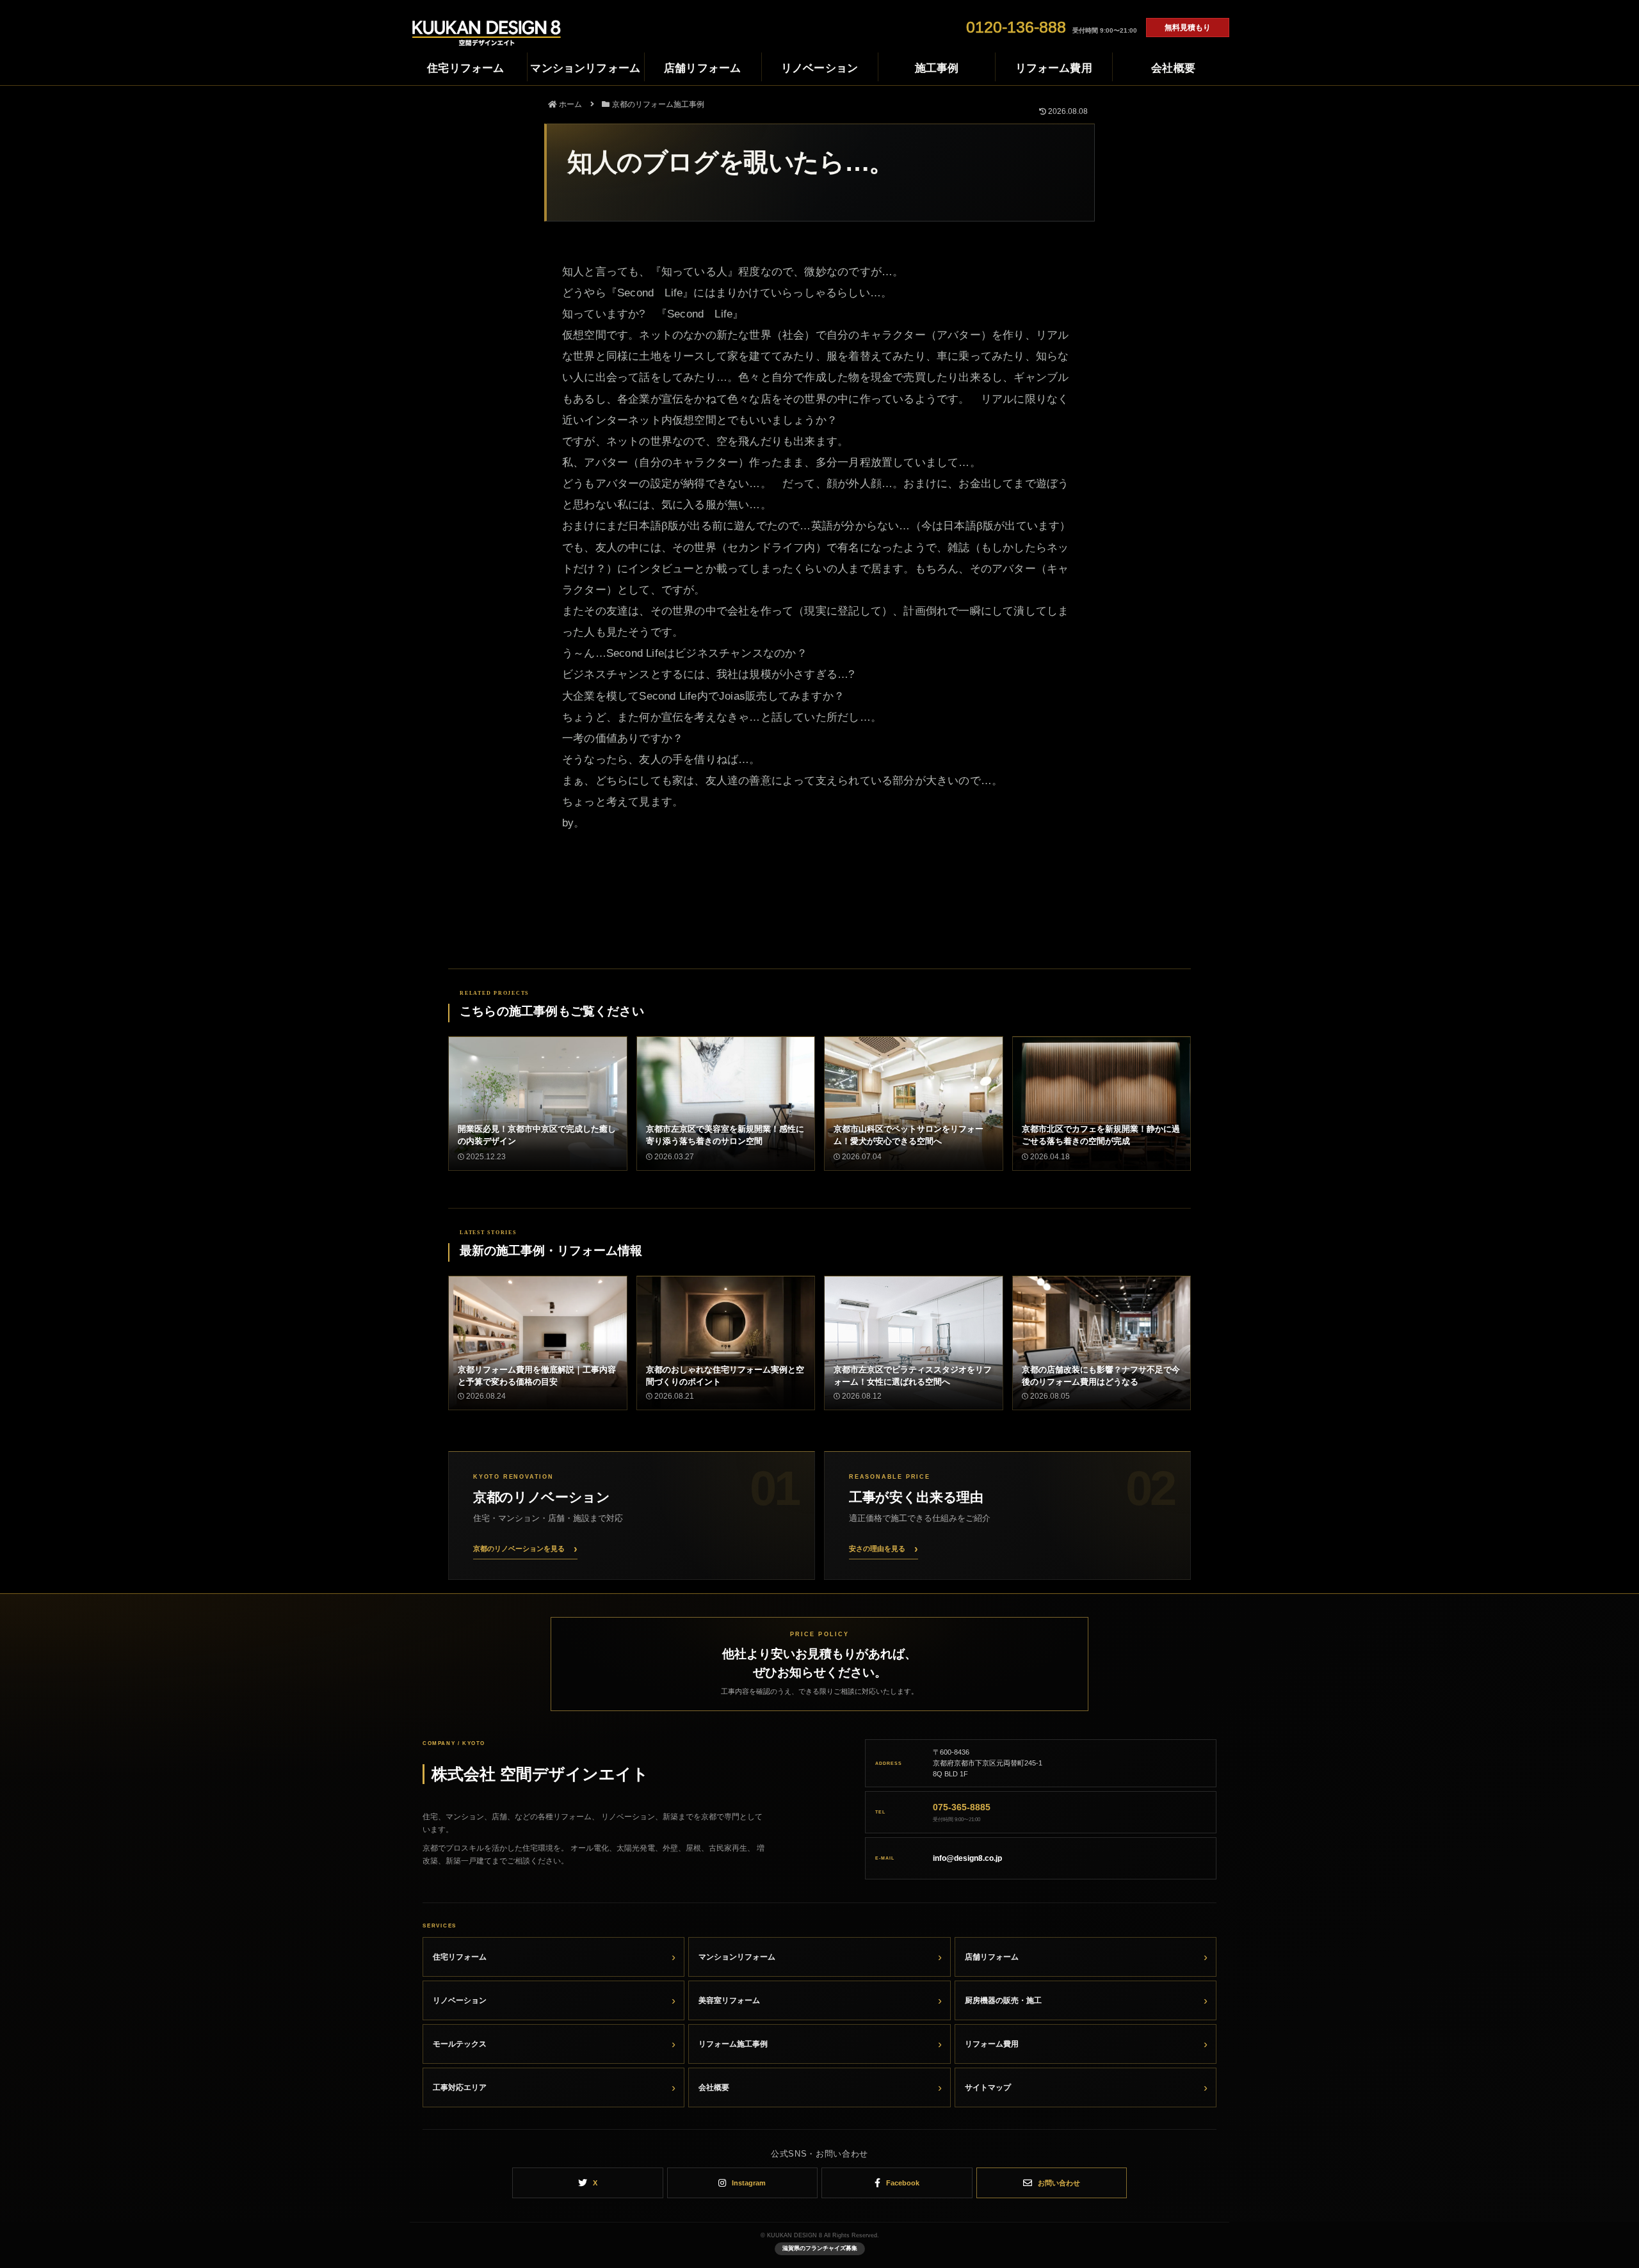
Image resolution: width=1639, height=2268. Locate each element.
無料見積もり (1188, 28)
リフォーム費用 (992, 2044)
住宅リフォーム (460, 1957)
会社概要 (714, 2087)
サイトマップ (988, 2087)
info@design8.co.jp (967, 1858)
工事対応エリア (460, 2087)
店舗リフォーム (992, 1957)
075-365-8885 (962, 1807)
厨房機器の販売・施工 (1003, 2000)
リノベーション (460, 2000)
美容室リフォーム (729, 2000)
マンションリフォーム (737, 1957)
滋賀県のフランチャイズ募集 (820, 2248)
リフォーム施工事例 (733, 2044)
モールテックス (460, 2044)
